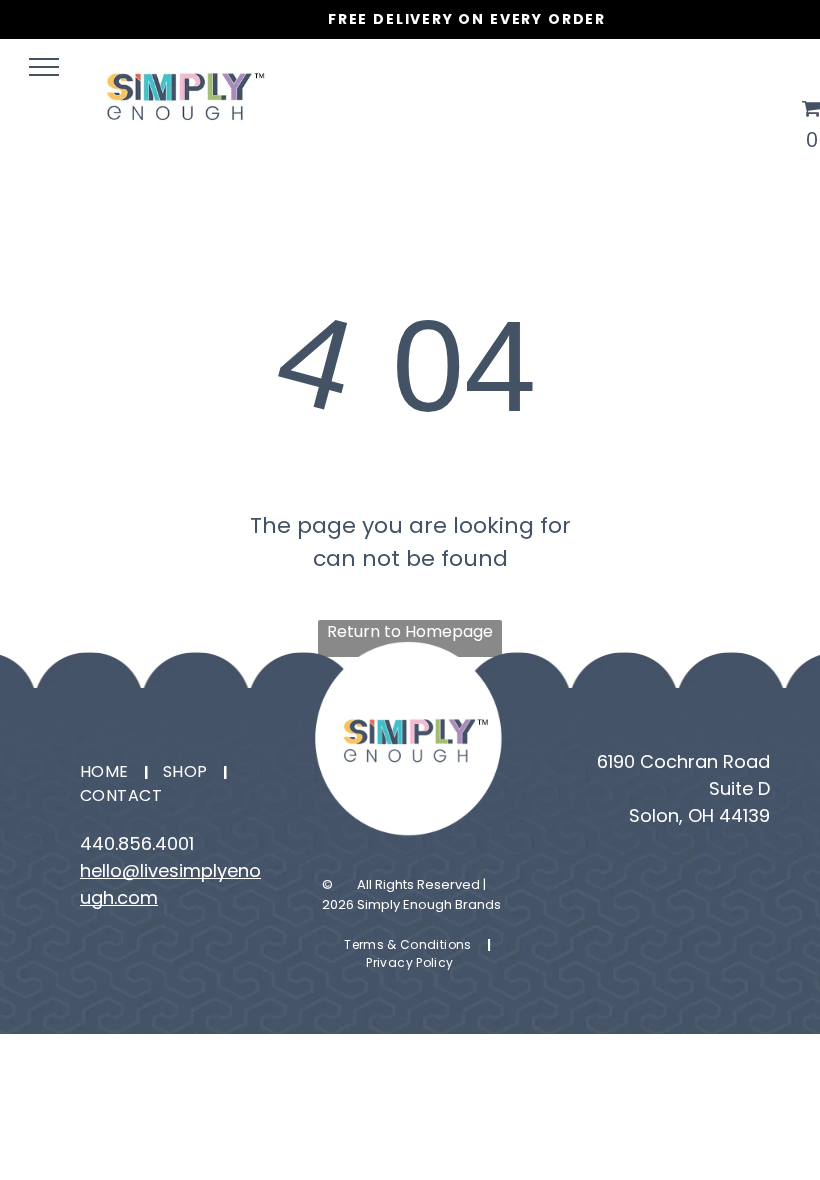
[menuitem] (106, 772)
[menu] (44, 67)
